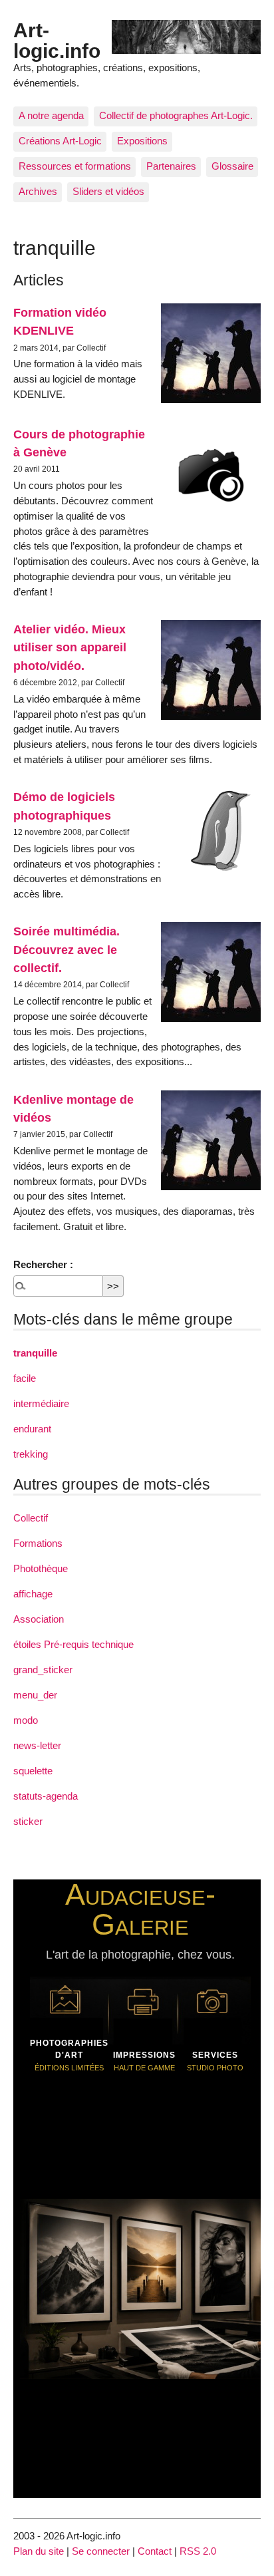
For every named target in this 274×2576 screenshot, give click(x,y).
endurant (32, 1429)
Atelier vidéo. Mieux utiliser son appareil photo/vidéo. (70, 647)
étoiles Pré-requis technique (73, 1644)
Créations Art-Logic (60, 141)
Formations (38, 1543)
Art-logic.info (57, 40)
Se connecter (101, 2551)
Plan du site (39, 2551)
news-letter (37, 1745)
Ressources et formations (75, 166)
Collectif (31, 1518)
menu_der (35, 1695)
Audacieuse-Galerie (140, 1909)
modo (26, 1720)
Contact (155, 2551)
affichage (33, 1594)
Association (39, 1619)
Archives (38, 191)
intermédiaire (41, 1403)
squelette (33, 1771)
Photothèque (41, 1568)
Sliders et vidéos (108, 191)
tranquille (35, 1353)
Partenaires (171, 166)
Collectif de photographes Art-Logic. (176, 115)
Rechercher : (43, 1264)
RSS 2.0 (198, 2551)
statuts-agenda (46, 1796)
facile (25, 1378)
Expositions (142, 141)
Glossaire (232, 166)
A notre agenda (51, 115)
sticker (28, 1821)
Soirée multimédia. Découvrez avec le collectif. (67, 949)
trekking (31, 1454)
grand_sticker (43, 1670)
